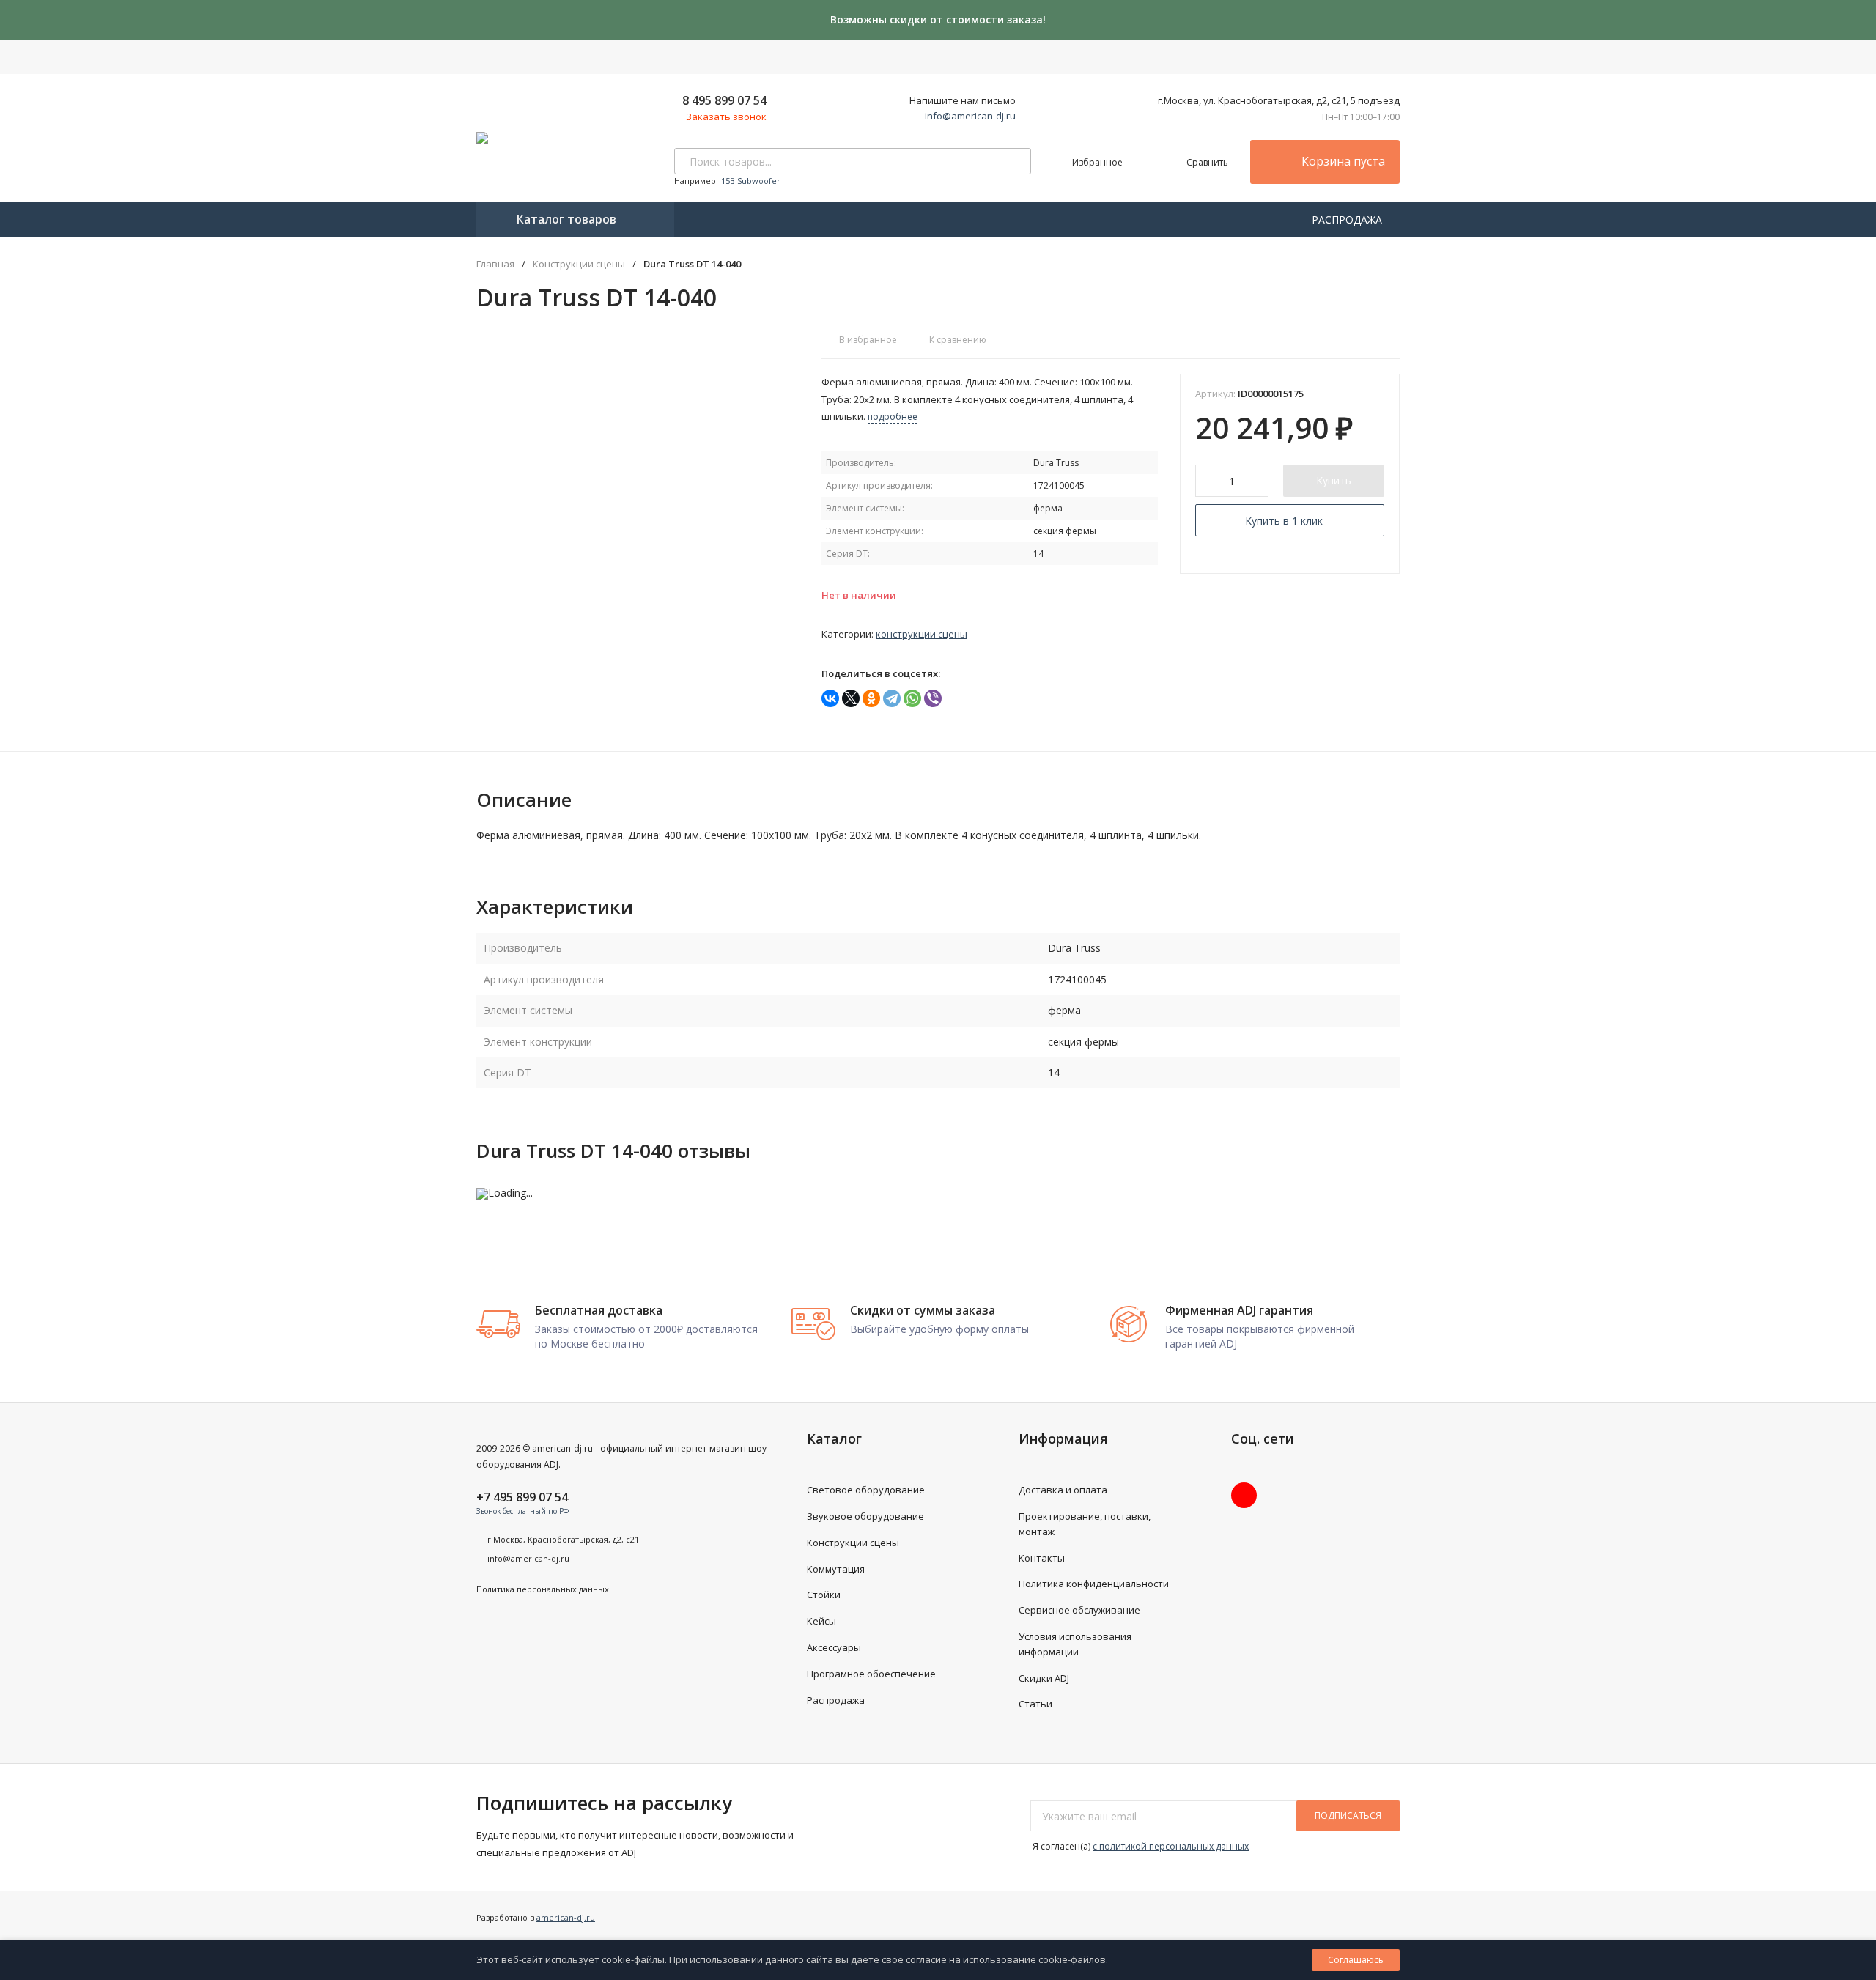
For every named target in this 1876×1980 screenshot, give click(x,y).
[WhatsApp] (912, 698)
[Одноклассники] (871, 698)
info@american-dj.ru (970, 116)
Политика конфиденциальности (1094, 1584)
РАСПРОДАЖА (1348, 219)
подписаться (1348, 1815)
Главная (495, 264)
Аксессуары (834, 1647)
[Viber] (933, 698)
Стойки (824, 1595)
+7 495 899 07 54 (522, 1497)
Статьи (1035, 1704)
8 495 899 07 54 (724, 100)
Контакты (1042, 1558)
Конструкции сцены (579, 264)
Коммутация (836, 1569)
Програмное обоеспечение (871, 1674)
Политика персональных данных (543, 1589)
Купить (1334, 480)
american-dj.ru (566, 1917)
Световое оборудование (866, 1490)
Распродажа (836, 1700)
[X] (851, 698)
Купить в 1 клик (1284, 521)
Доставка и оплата (1063, 1490)
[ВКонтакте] (830, 698)
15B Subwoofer (751, 181)
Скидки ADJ (1044, 1678)
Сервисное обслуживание (1079, 1610)
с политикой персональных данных (1171, 1846)
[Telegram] (892, 698)
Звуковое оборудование (865, 1516)
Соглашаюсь (1356, 1960)
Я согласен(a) (1140, 1846)
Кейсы (821, 1621)
